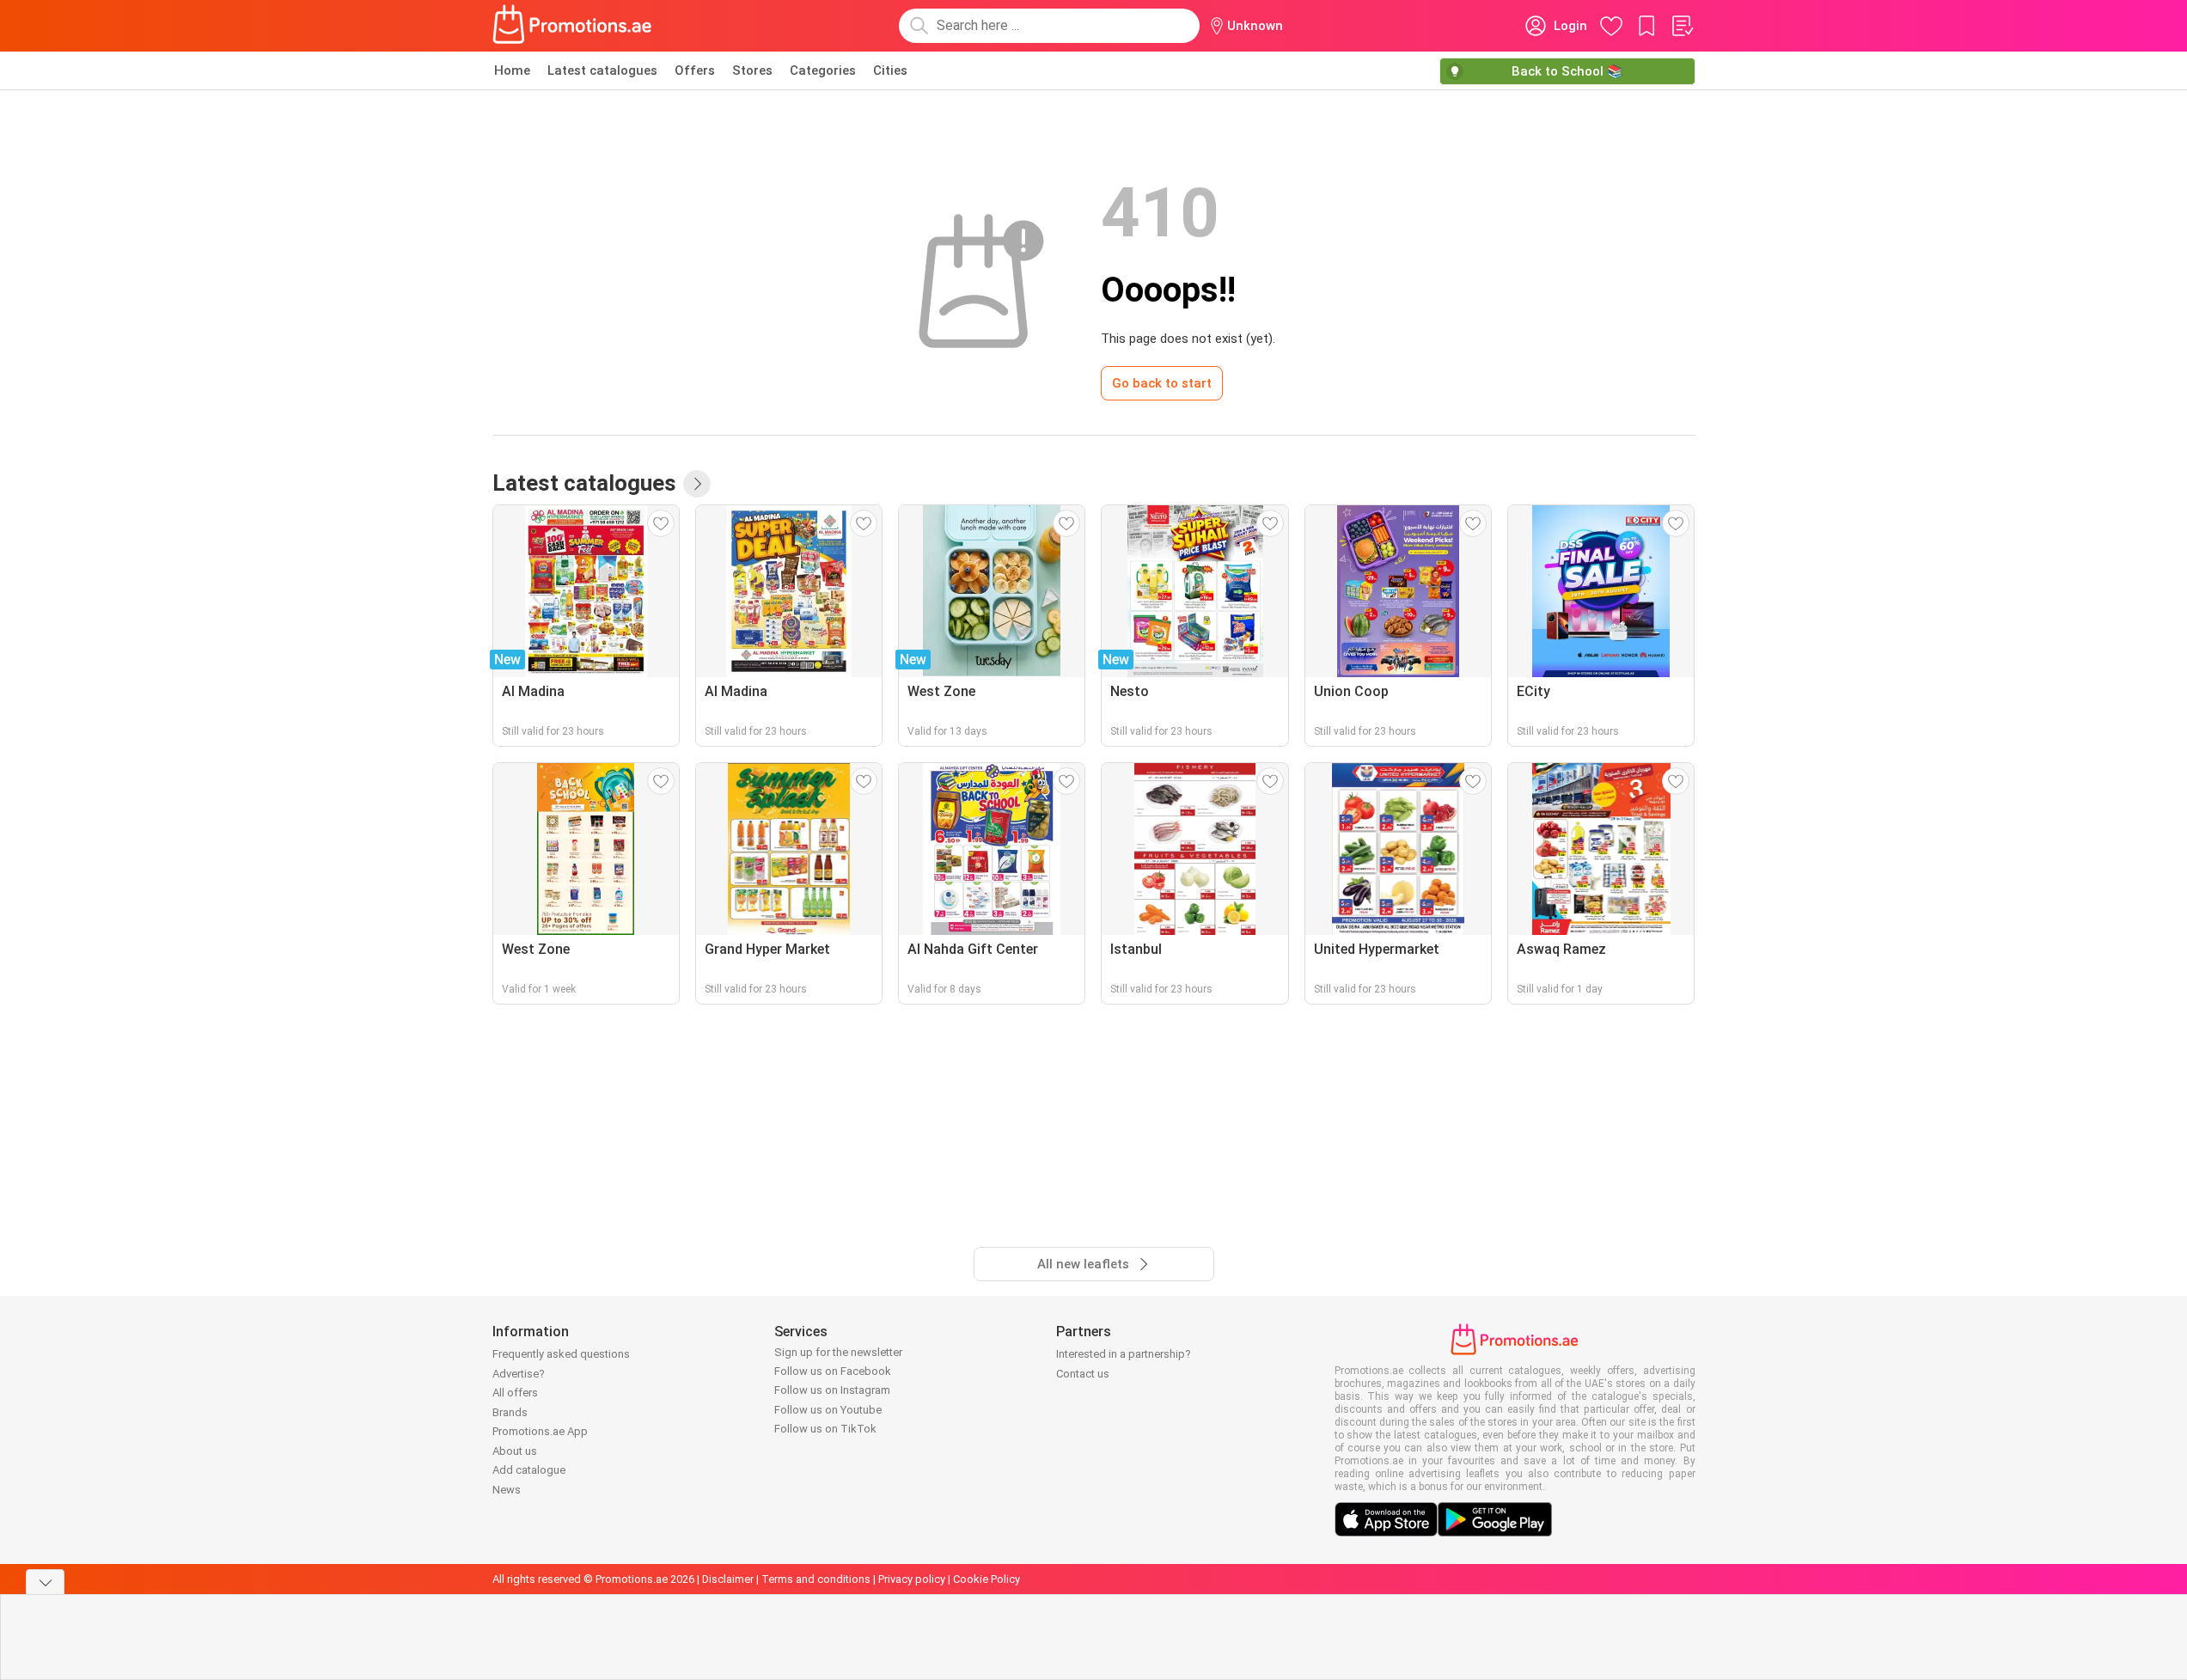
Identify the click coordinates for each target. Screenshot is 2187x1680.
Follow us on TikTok (825, 1429)
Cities (890, 70)
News (507, 1490)
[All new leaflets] (697, 484)
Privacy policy (912, 1579)
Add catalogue (529, 1470)
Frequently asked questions (561, 1354)
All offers (515, 1393)
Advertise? (519, 1374)
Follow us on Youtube (828, 1410)
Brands (510, 1412)
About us (515, 1451)
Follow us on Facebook (833, 1371)
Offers (695, 70)
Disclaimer (728, 1579)
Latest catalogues (602, 70)
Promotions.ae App (540, 1431)
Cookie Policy (987, 1579)
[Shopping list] (1682, 26)
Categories (823, 70)
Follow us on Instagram (832, 1390)
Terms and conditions (816, 1579)
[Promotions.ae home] (573, 26)
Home (512, 70)
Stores (752, 70)
